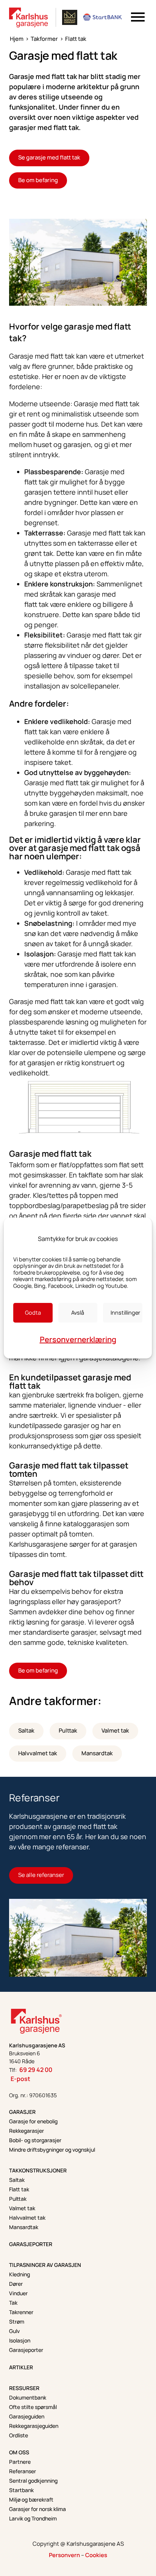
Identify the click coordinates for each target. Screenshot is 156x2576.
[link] (29, 17)
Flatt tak (76, 39)
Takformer (44, 39)
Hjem (17, 39)
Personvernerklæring (78, 1339)
